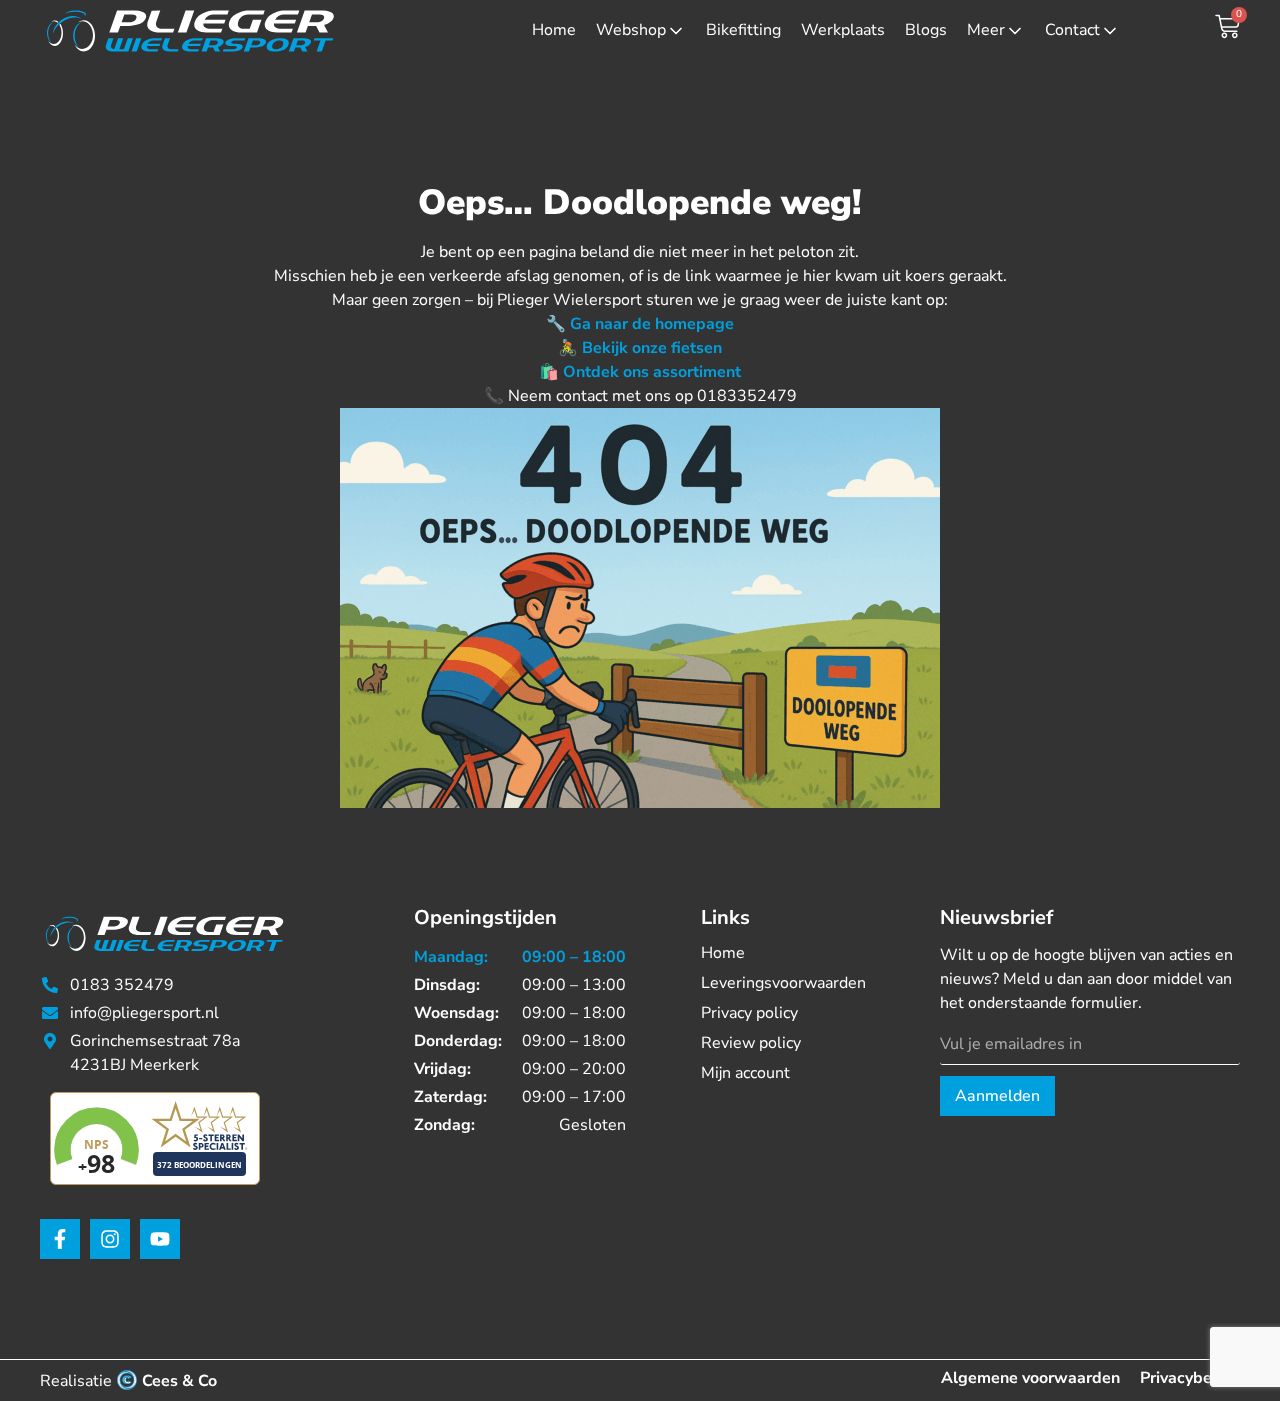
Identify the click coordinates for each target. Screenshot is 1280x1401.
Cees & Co (179, 1381)
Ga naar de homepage (652, 324)
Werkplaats (843, 30)
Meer (986, 30)
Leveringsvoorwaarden (783, 983)
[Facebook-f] (60, 1239)
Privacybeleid (1190, 1378)
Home (554, 30)
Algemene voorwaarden (1030, 1378)
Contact (1072, 30)
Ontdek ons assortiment (652, 372)
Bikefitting (743, 30)
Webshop (631, 30)
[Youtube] (160, 1239)
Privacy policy (749, 1013)
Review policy (751, 1043)
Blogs (926, 30)
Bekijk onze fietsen (652, 348)
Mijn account (745, 1073)
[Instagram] (110, 1239)
